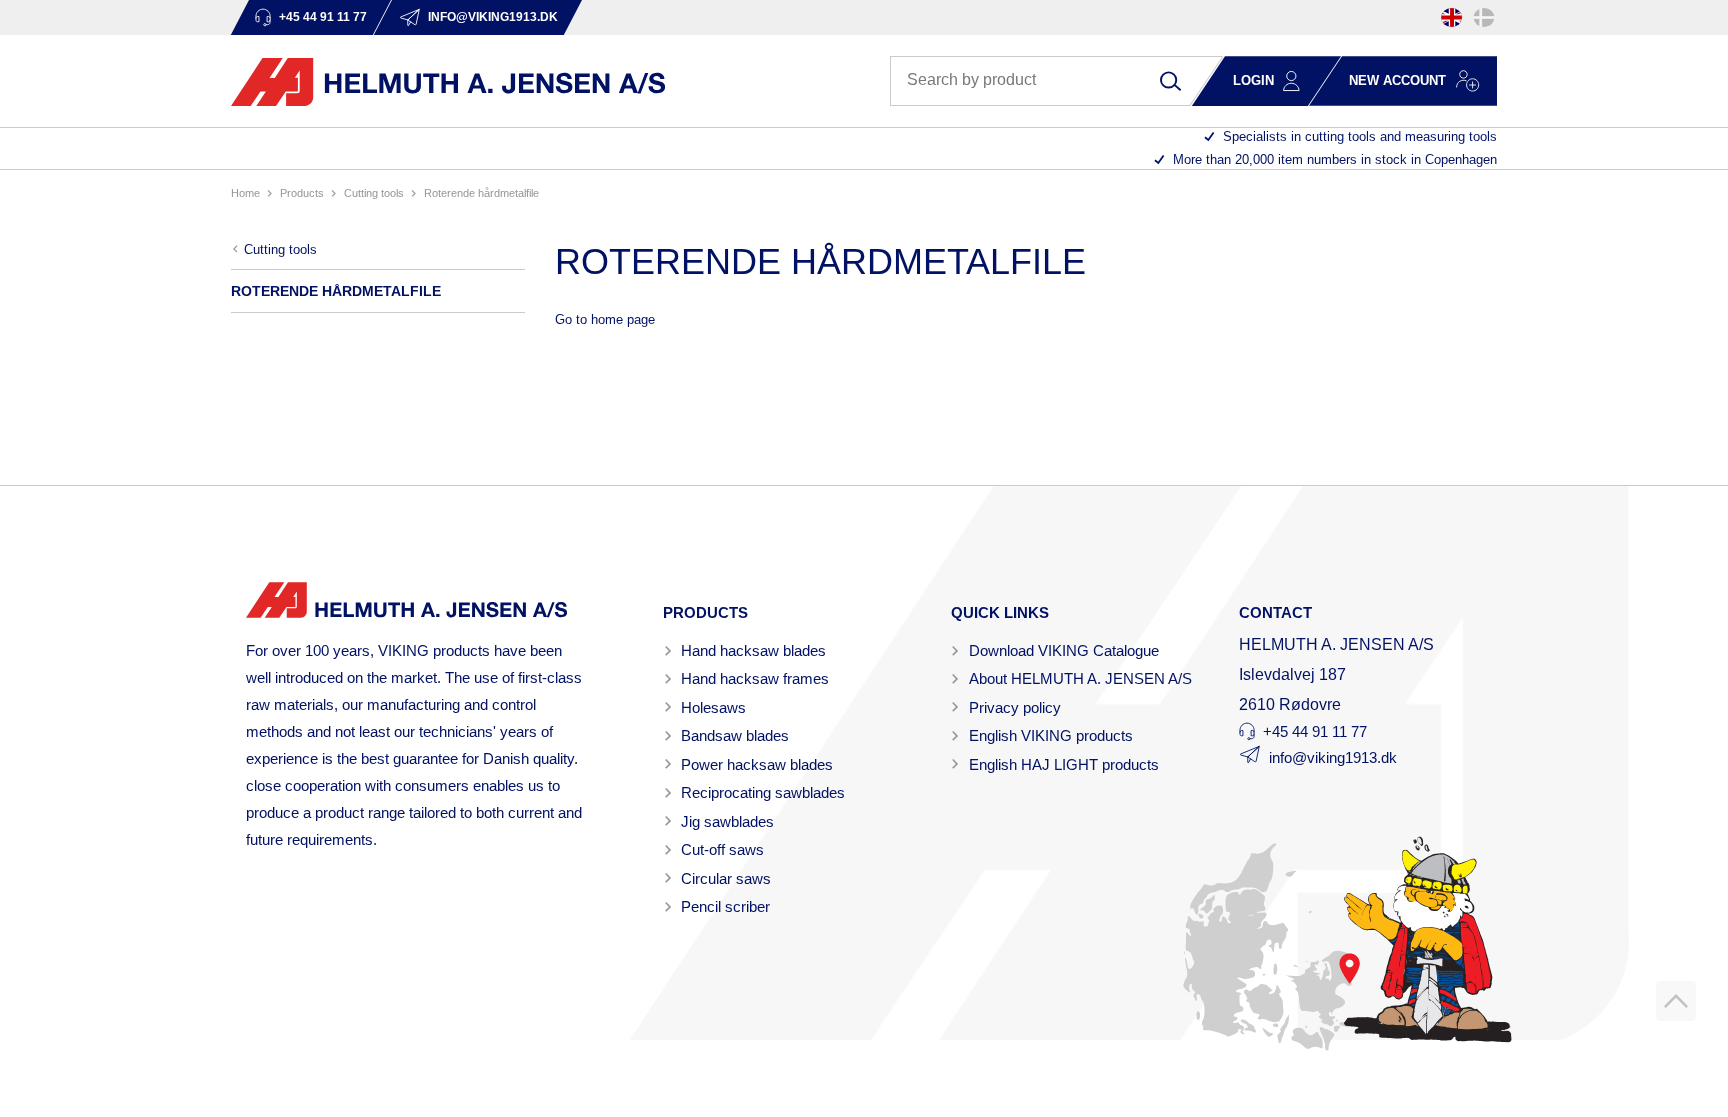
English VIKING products (1051, 735)
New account (1397, 80)
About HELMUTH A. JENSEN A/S (1080, 678)
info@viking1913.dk (1333, 757)
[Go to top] (1676, 1001)
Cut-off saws (722, 849)
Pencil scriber (725, 906)
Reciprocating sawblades (763, 792)
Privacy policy (1015, 707)
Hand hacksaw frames (755, 678)
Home (245, 193)
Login (1253, 80)
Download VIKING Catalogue (1064, 650)
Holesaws (713, 707)
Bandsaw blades (735, 735)
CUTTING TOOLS (374, 193)
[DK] (1484, 17)
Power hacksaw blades (757, 764)
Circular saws (726, 878)
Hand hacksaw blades (753, 650)
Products (302, 193)
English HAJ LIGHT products (1064, 764)
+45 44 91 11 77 (1315, 731)
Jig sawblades (727, 821)
